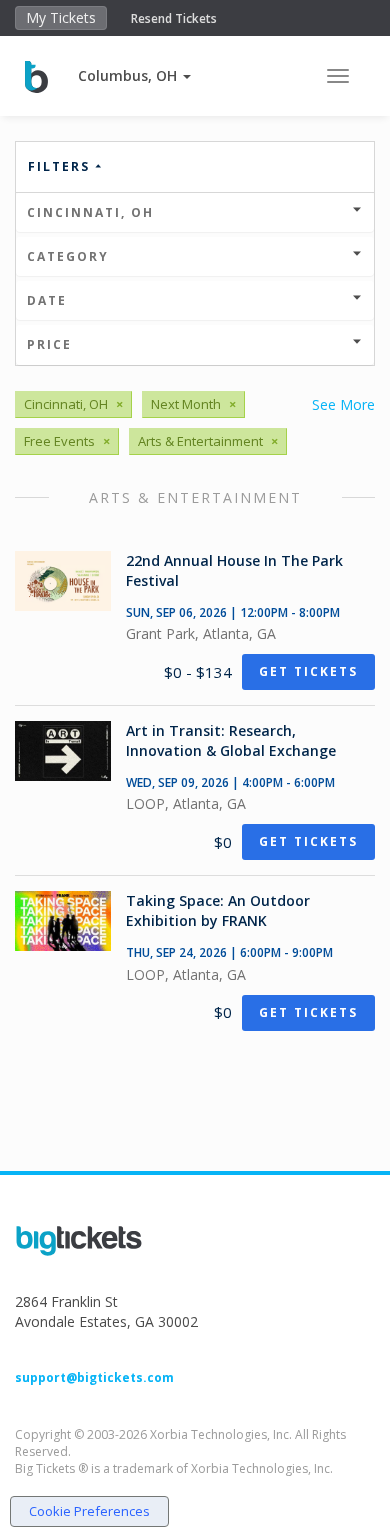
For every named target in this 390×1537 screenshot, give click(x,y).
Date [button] (47, 300)
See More (343, 404)
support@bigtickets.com (94, 1377)
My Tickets (61, 17)
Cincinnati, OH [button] (90, 212)
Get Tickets (308, 671)
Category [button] (68, 256)
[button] (134, 75)
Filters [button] (61, 166)
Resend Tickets (174, 18)
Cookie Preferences (89, 1511)
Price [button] (49, 344)
